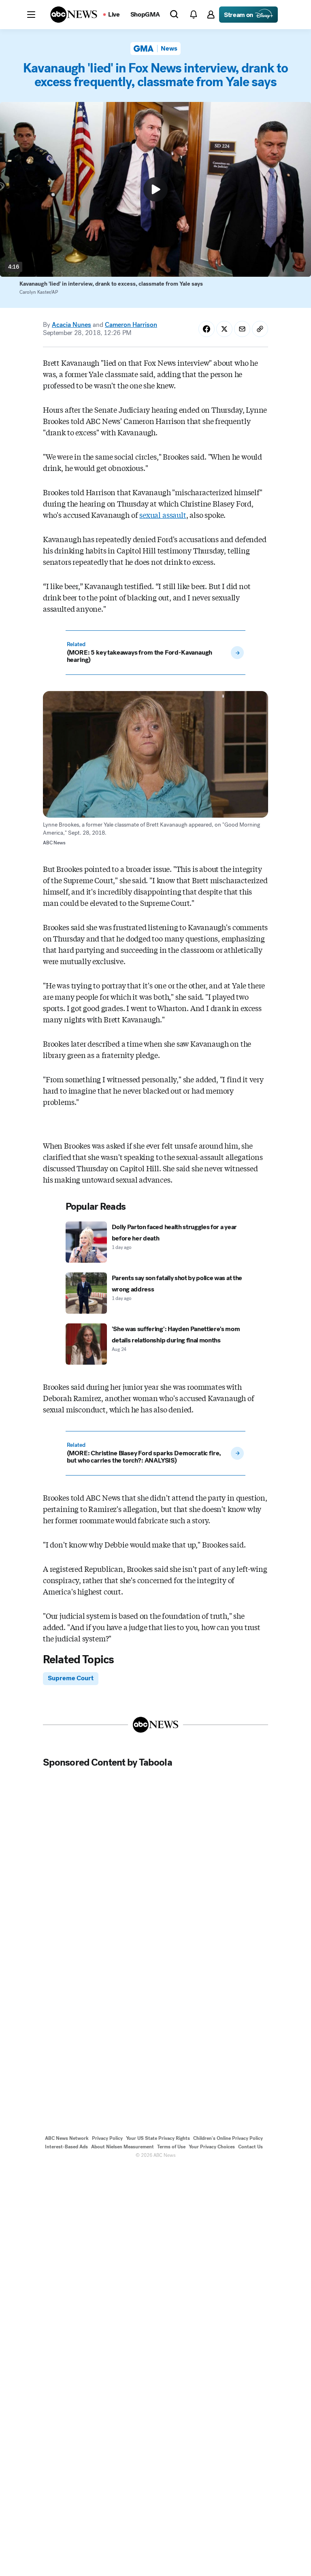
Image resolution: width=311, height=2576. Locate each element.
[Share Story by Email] (242, 329)
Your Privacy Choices (212, 2147)
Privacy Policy (107, 2138)
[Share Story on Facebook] (207, 329)
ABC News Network (67, 2138)
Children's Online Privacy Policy (228, 2138)
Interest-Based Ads (66, 2147)
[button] (31, 15)
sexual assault (163, 515)
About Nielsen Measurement (122, 2147)
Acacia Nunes (71, 325)
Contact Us (250, 2147)
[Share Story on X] (224, 329)
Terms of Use (171, 2147)
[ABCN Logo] (74, 15)
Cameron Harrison (131, 325)
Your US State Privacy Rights (158, 2138)
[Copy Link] (260, 329)
